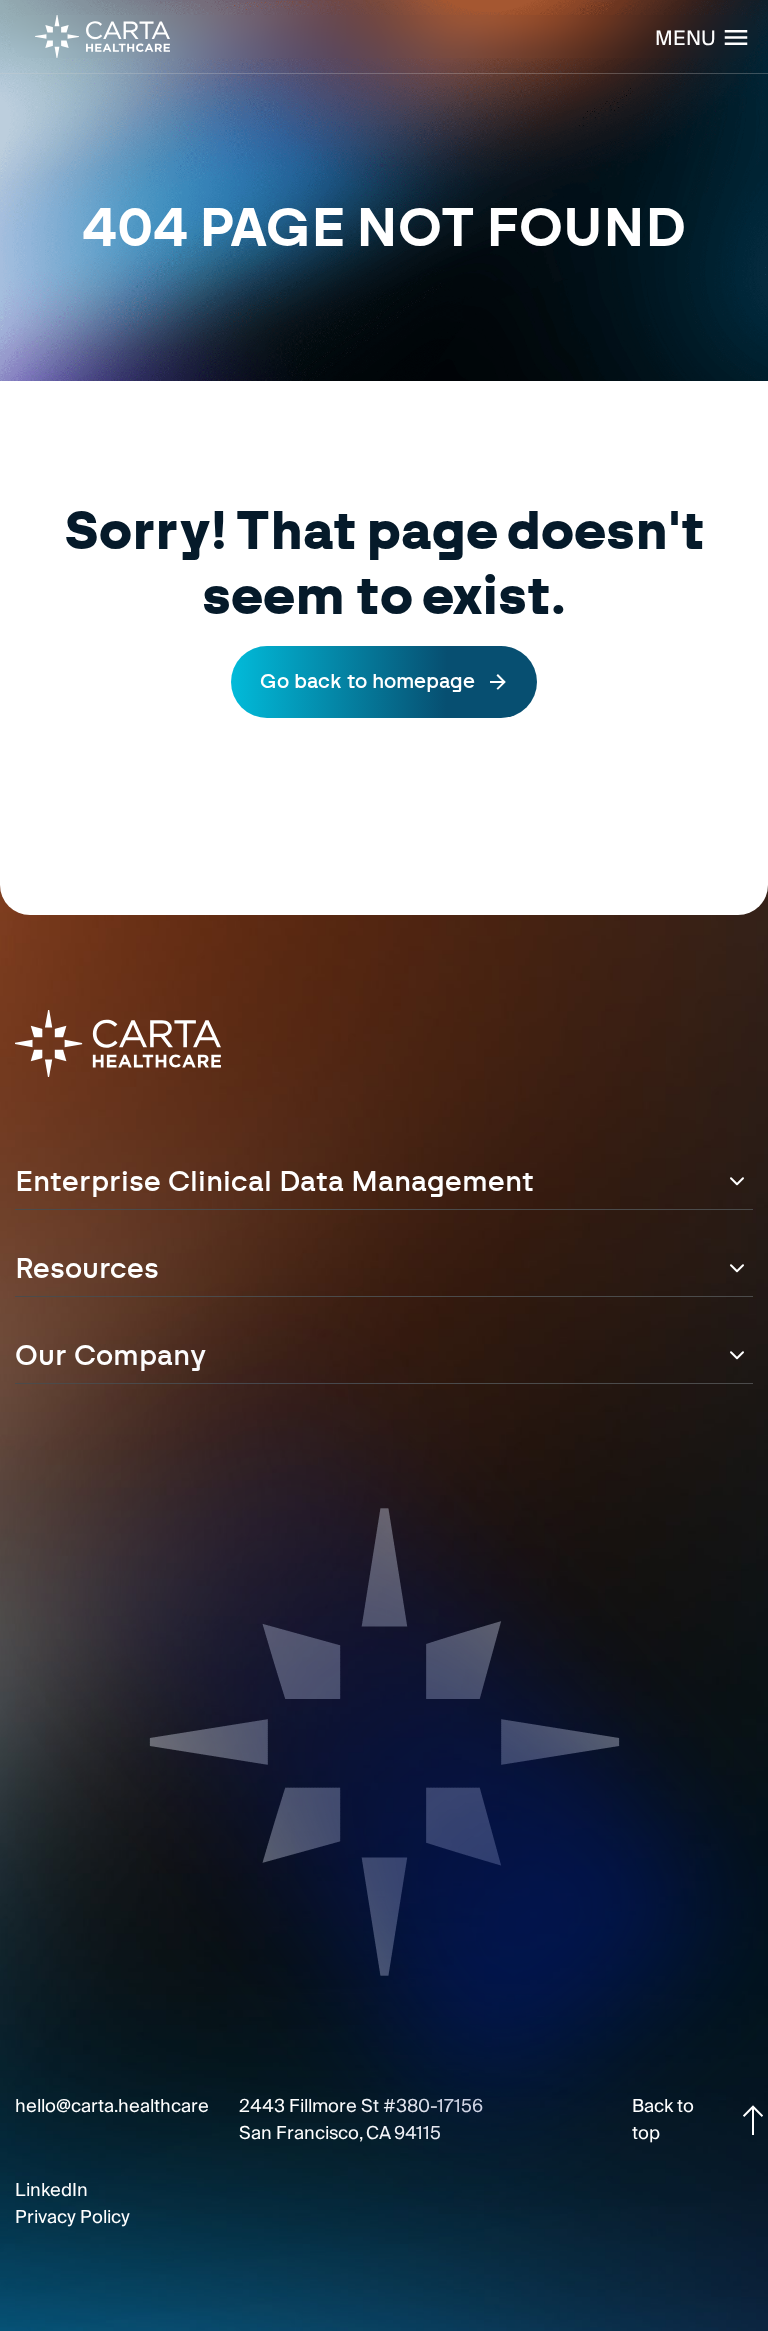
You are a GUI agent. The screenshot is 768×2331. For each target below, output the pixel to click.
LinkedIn (51, 2190)
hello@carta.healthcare (112, 2106)
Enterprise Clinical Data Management (274, 1183)
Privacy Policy (72, 2217)
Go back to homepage (367, 682)
